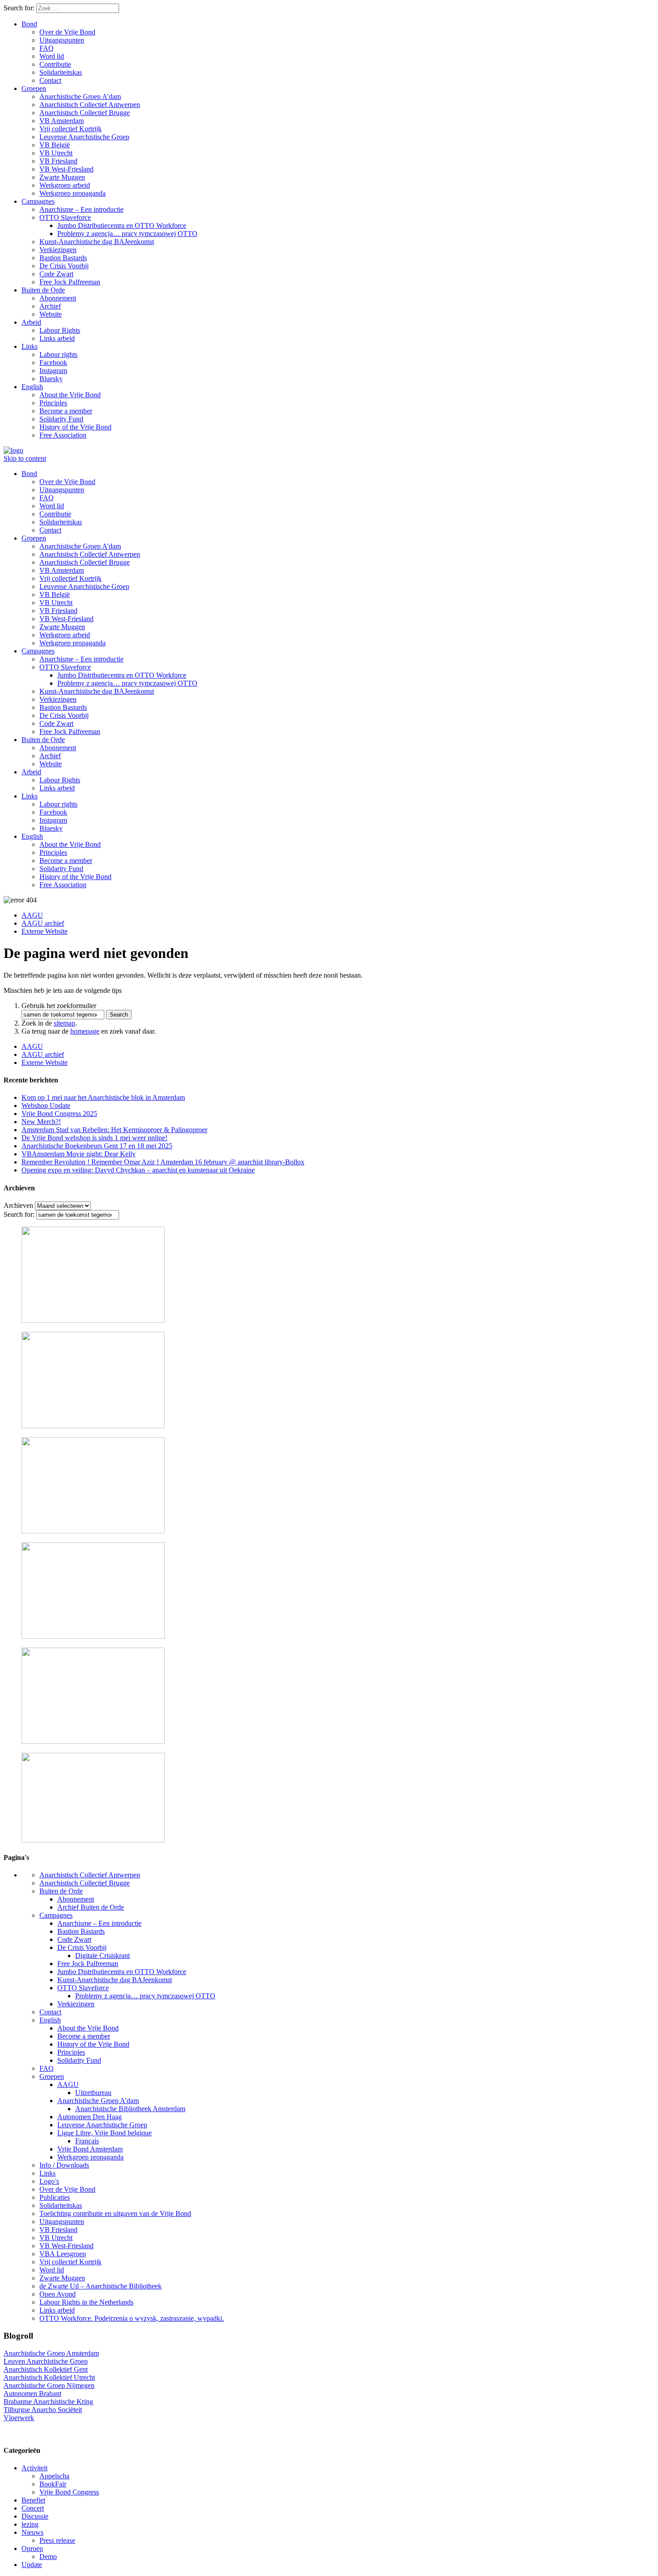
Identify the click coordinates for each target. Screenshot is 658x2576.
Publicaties (55, 2197)
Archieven (18, 1205)
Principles (53, 403)
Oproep (32, 2548)
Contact (50, 80)
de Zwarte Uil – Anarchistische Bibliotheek (100, 2286)
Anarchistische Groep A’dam (80, 97)
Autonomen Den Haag (90, 2117)
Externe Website (45, 931)
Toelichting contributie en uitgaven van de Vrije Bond (115, 2213)
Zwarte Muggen (62, 177)
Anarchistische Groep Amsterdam (51, 2353)
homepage (85, 1031)
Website (51, 314)
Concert (33, 2508)
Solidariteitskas (61, 72)
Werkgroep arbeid (65, 185)
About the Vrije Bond (70, 395)
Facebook (53, 363)
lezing (30, 2524)
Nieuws (32, 2532)
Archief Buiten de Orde (91, 1907)
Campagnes (38, 201)
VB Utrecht (56, 153)
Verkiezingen (58, 250)
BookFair (53, 2484)
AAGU (32, 915)
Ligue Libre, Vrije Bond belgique (105, 2133)
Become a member (66, 411)
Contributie (55, 64)
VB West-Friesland (66, 169)
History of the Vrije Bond (75, 427)
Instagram (53, 371)
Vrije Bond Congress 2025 (59, 1114)
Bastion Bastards (63, 258)
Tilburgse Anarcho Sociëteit (43, 2410)
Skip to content (25, 458)
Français (87, 2141)
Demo (48, 2557)
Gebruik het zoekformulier (59, 1006)
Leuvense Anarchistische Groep (84, 137)
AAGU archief (43, 923)
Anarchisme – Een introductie (81, 209)
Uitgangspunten (62, 40)
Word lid (52, 56)
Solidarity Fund (61, 419)
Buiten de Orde (43, 290)
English (32, 387)
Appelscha (54, 2476)
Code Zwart (56, 274)
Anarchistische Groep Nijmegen (49, 2385)
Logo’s (49, 2181)
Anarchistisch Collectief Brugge (85, 113)
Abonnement (58, 298)
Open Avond (58, 2294)
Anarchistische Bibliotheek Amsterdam (130, 2109)
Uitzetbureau (93, 2093)
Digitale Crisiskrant (103, 1956)
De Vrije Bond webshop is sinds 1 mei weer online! (94, 1138)
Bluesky (51, 379)
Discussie (35, 2516)
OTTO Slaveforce (65, 217)
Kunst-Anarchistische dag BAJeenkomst (97, 242)
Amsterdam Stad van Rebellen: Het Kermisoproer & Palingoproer (114, 1130)
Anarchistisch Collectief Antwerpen (90, 105)
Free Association (63, 435)
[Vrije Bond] (13, 450)
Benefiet (33, 2500)
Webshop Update (46, 1106)
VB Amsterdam (62, 121)
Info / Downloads (64, 2165)
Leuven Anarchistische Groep (46, 2361)
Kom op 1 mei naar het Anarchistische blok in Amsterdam (103, 1097)
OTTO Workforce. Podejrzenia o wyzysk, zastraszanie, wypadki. (132, 2318)
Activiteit (34, 2468)
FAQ (47, 48)
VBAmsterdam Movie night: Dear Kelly (79, 1154)
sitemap (64, 1023)
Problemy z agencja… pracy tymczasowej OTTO (127, 234)
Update (32, 2565)
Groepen (34, 88)
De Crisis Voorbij (64, 266)
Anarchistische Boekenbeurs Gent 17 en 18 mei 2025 (97, 1146)
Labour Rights (60, 330)
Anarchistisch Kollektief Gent (46, 2369)
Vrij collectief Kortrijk (70, 129)
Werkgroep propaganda (73, 193)
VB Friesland (58, 161)
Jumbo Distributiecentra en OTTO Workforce (122, 225)
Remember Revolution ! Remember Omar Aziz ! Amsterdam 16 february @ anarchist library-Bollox (163, 1162)
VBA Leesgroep (63, 2254)
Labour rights (58, 354)
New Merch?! (41, 1122)
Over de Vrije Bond (67, 32)
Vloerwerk (19, 2418)
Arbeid (31, 322)
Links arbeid (57, 338)
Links (30, 346)
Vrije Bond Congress (69, 2492)
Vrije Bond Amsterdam (90, 2149)
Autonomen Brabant (32, 2394)
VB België (55, 145)
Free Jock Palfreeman (70, 282)
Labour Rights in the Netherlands (86, 2302)
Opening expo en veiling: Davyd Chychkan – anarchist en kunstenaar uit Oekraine (138, 1170)
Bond (29, 24)
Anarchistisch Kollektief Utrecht (49, 2377)
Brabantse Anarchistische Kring (48, 2402)
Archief (50, 306)
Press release (57, 2540)
